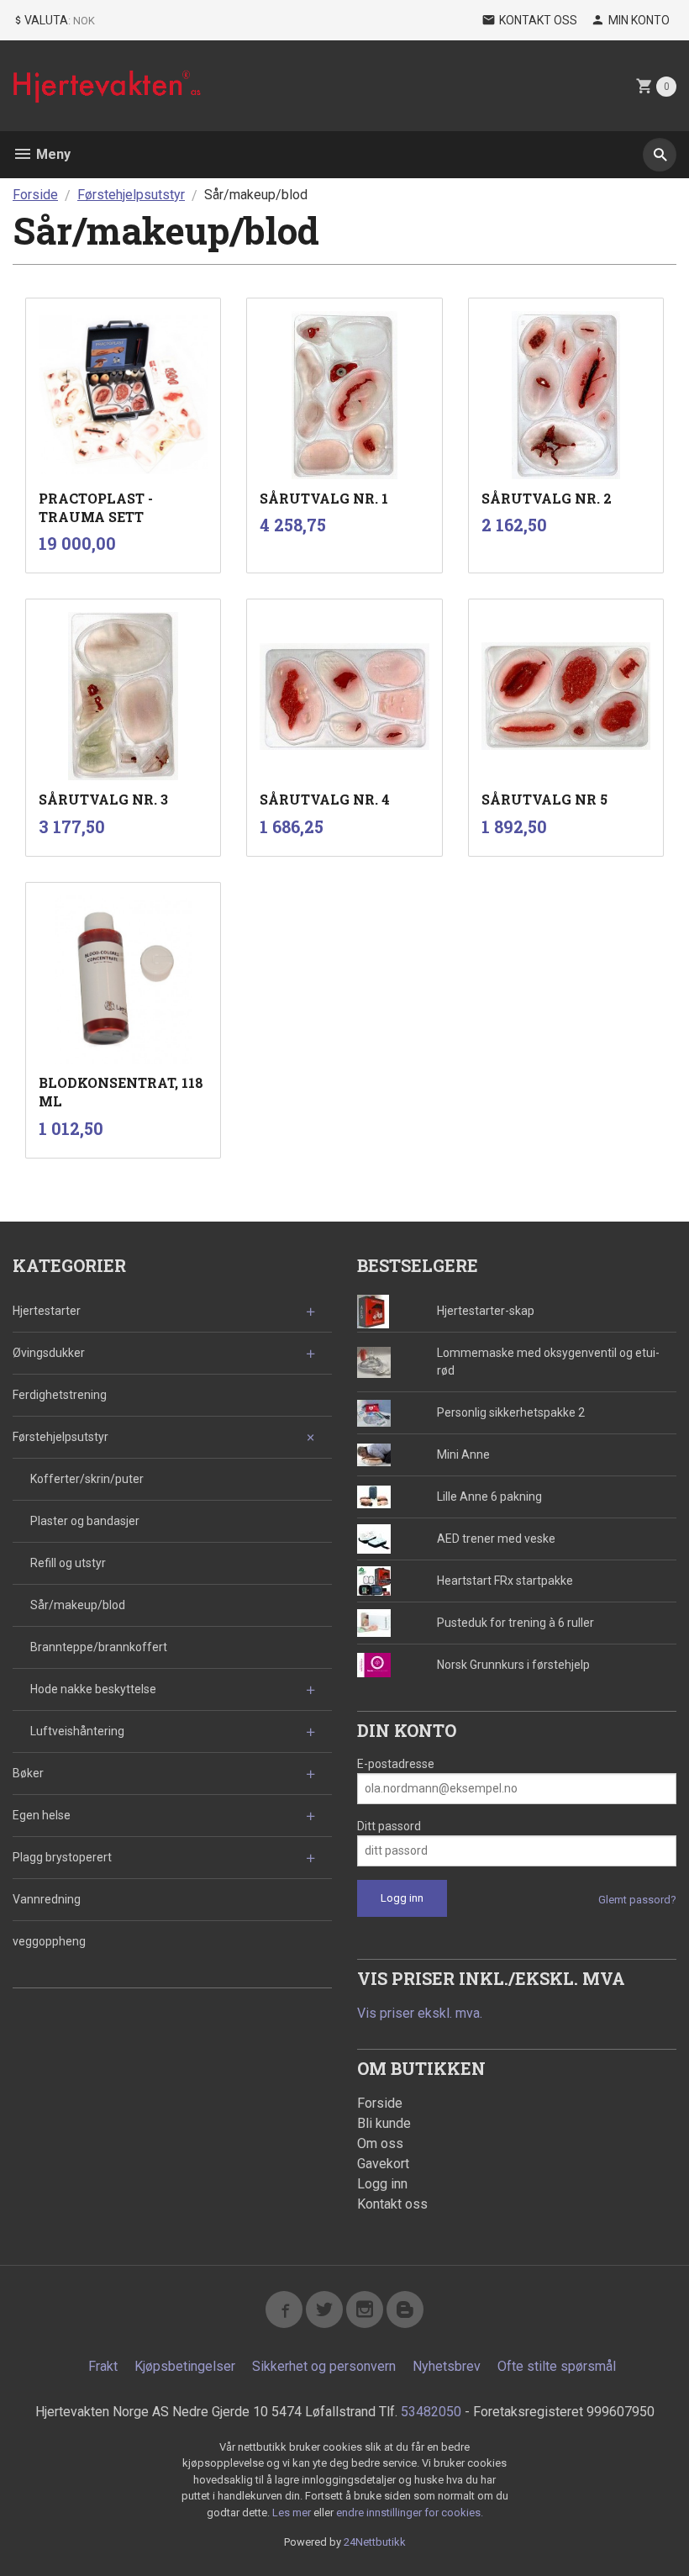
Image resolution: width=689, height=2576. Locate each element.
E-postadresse (396, 1764)
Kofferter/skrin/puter (87, 1479)
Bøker (28, 1773)
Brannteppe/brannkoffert (99, 1647)
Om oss (380, 2143)
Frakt (103, 2366)
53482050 (431, 2412)
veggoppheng (49, 1941)
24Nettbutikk (375, 2542)
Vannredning (47, 1899)
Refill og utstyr (68, 1563)
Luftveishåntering (77, 1731)
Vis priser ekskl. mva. (420, 2013)
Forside (35, 195)
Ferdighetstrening (60, 1395)
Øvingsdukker (49, 1353)
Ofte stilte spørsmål (557, 2366)
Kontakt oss (392, 2204)
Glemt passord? (637, 1900)
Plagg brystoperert (62, 1857)
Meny (52, 154)
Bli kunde (384, 2123)
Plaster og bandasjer (85, 1521)
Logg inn (382, 2184)
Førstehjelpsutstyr (60, 1437)
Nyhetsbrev (447, 2366)
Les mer (293, 2513)
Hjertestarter (47, 1311)
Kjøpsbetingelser (185, 2366)
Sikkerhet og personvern (324, 2366)
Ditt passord (389, 1826)
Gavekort (383, 2164)
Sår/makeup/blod (78, 1605)
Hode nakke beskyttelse (93, 1689)
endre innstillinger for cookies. (410, 2513)
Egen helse (42, 1815)
